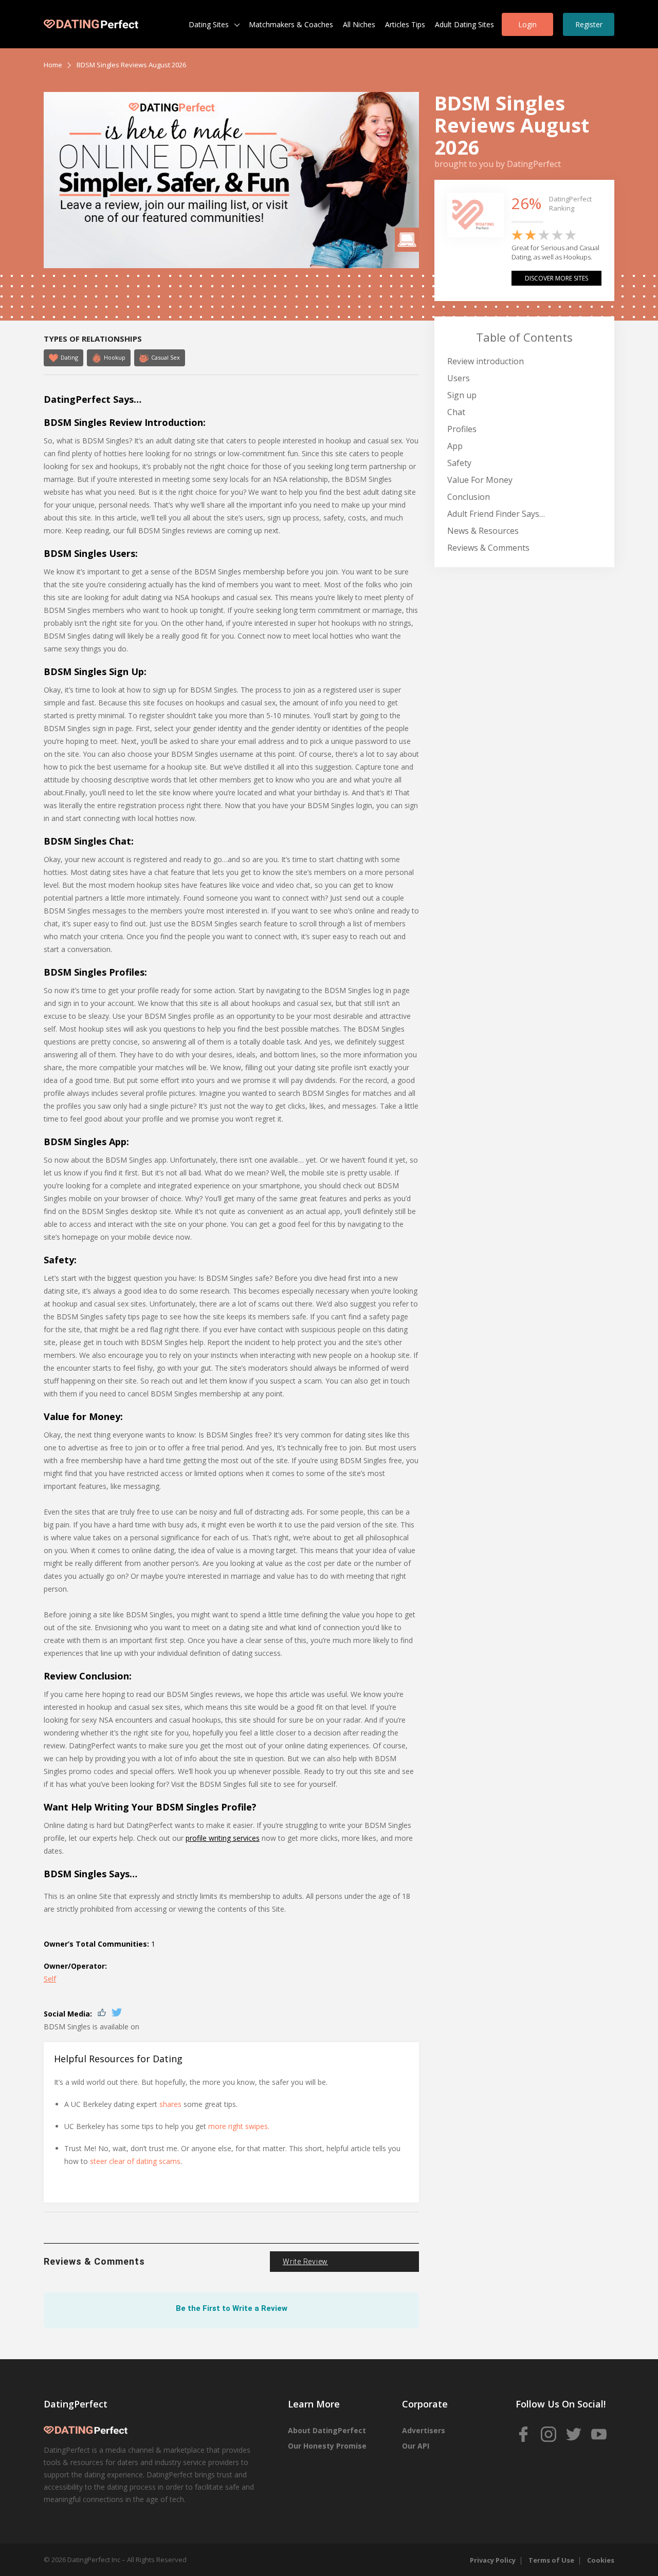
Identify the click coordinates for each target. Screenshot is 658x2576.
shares (170, 2104)
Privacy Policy (493, 2560)
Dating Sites (209, 24)
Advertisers (424, 2430)
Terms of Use (551, 2560)
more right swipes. (239, 2126)
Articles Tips (405, 24)
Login (527, 24)
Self (50, 1979)
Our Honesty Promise (327, 2446)
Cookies (601, 2560)
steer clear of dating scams (135, 2161)
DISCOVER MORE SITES (556, 278)
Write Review (305, 2262)
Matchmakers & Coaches (291, 24)
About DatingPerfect (327, 2430)
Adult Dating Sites (464, 24)
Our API (416, 2446)
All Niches (359, 24)
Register (589, 24)
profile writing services (223, 1838)
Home (53, 65)
